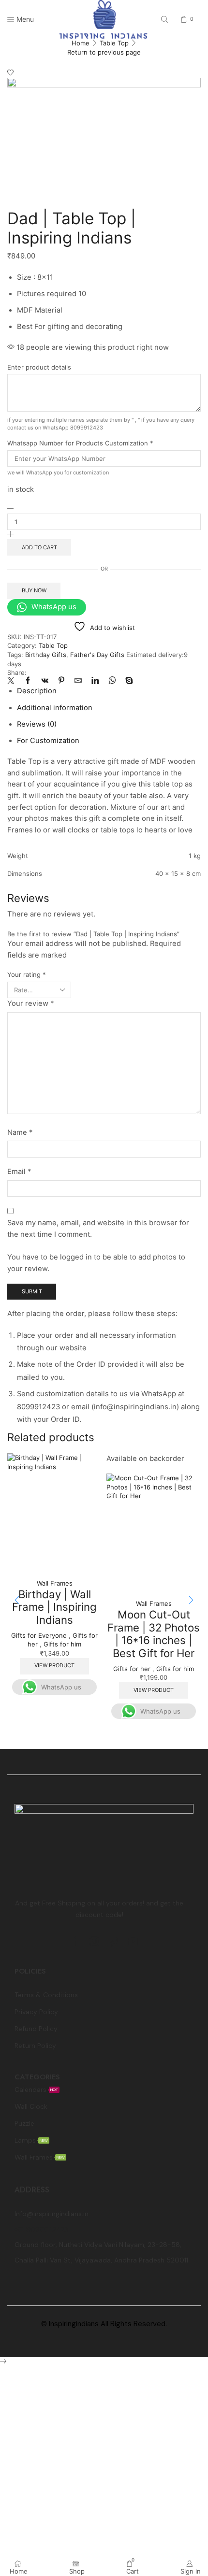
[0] (182, 19)
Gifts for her (132, 1669)
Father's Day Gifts (97, 655)
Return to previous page (104, 52)
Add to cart (39, 547)
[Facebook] (28, 681)
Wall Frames (55, 1583)
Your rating (27, 974)
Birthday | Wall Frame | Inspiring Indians (54, 1607)
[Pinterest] (61, 681)
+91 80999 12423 (42, 2229)
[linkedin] (95, 681)
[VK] (45, 681)
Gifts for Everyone (39, 1635)
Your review (30, 1003)
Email (19, 1172)
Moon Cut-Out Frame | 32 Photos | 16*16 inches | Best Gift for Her (154, 1634)
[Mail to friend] (78, 681)
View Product (54, 1665)
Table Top (114, 43)
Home (81, 43)
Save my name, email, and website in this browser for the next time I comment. (98, 1229)
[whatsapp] (112, 681)
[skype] (127, 681)
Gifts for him (62, 1644)
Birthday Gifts (46, 655)
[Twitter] (13, 681)
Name (20, 1132)
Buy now (34, 590)
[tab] (37, 691)
